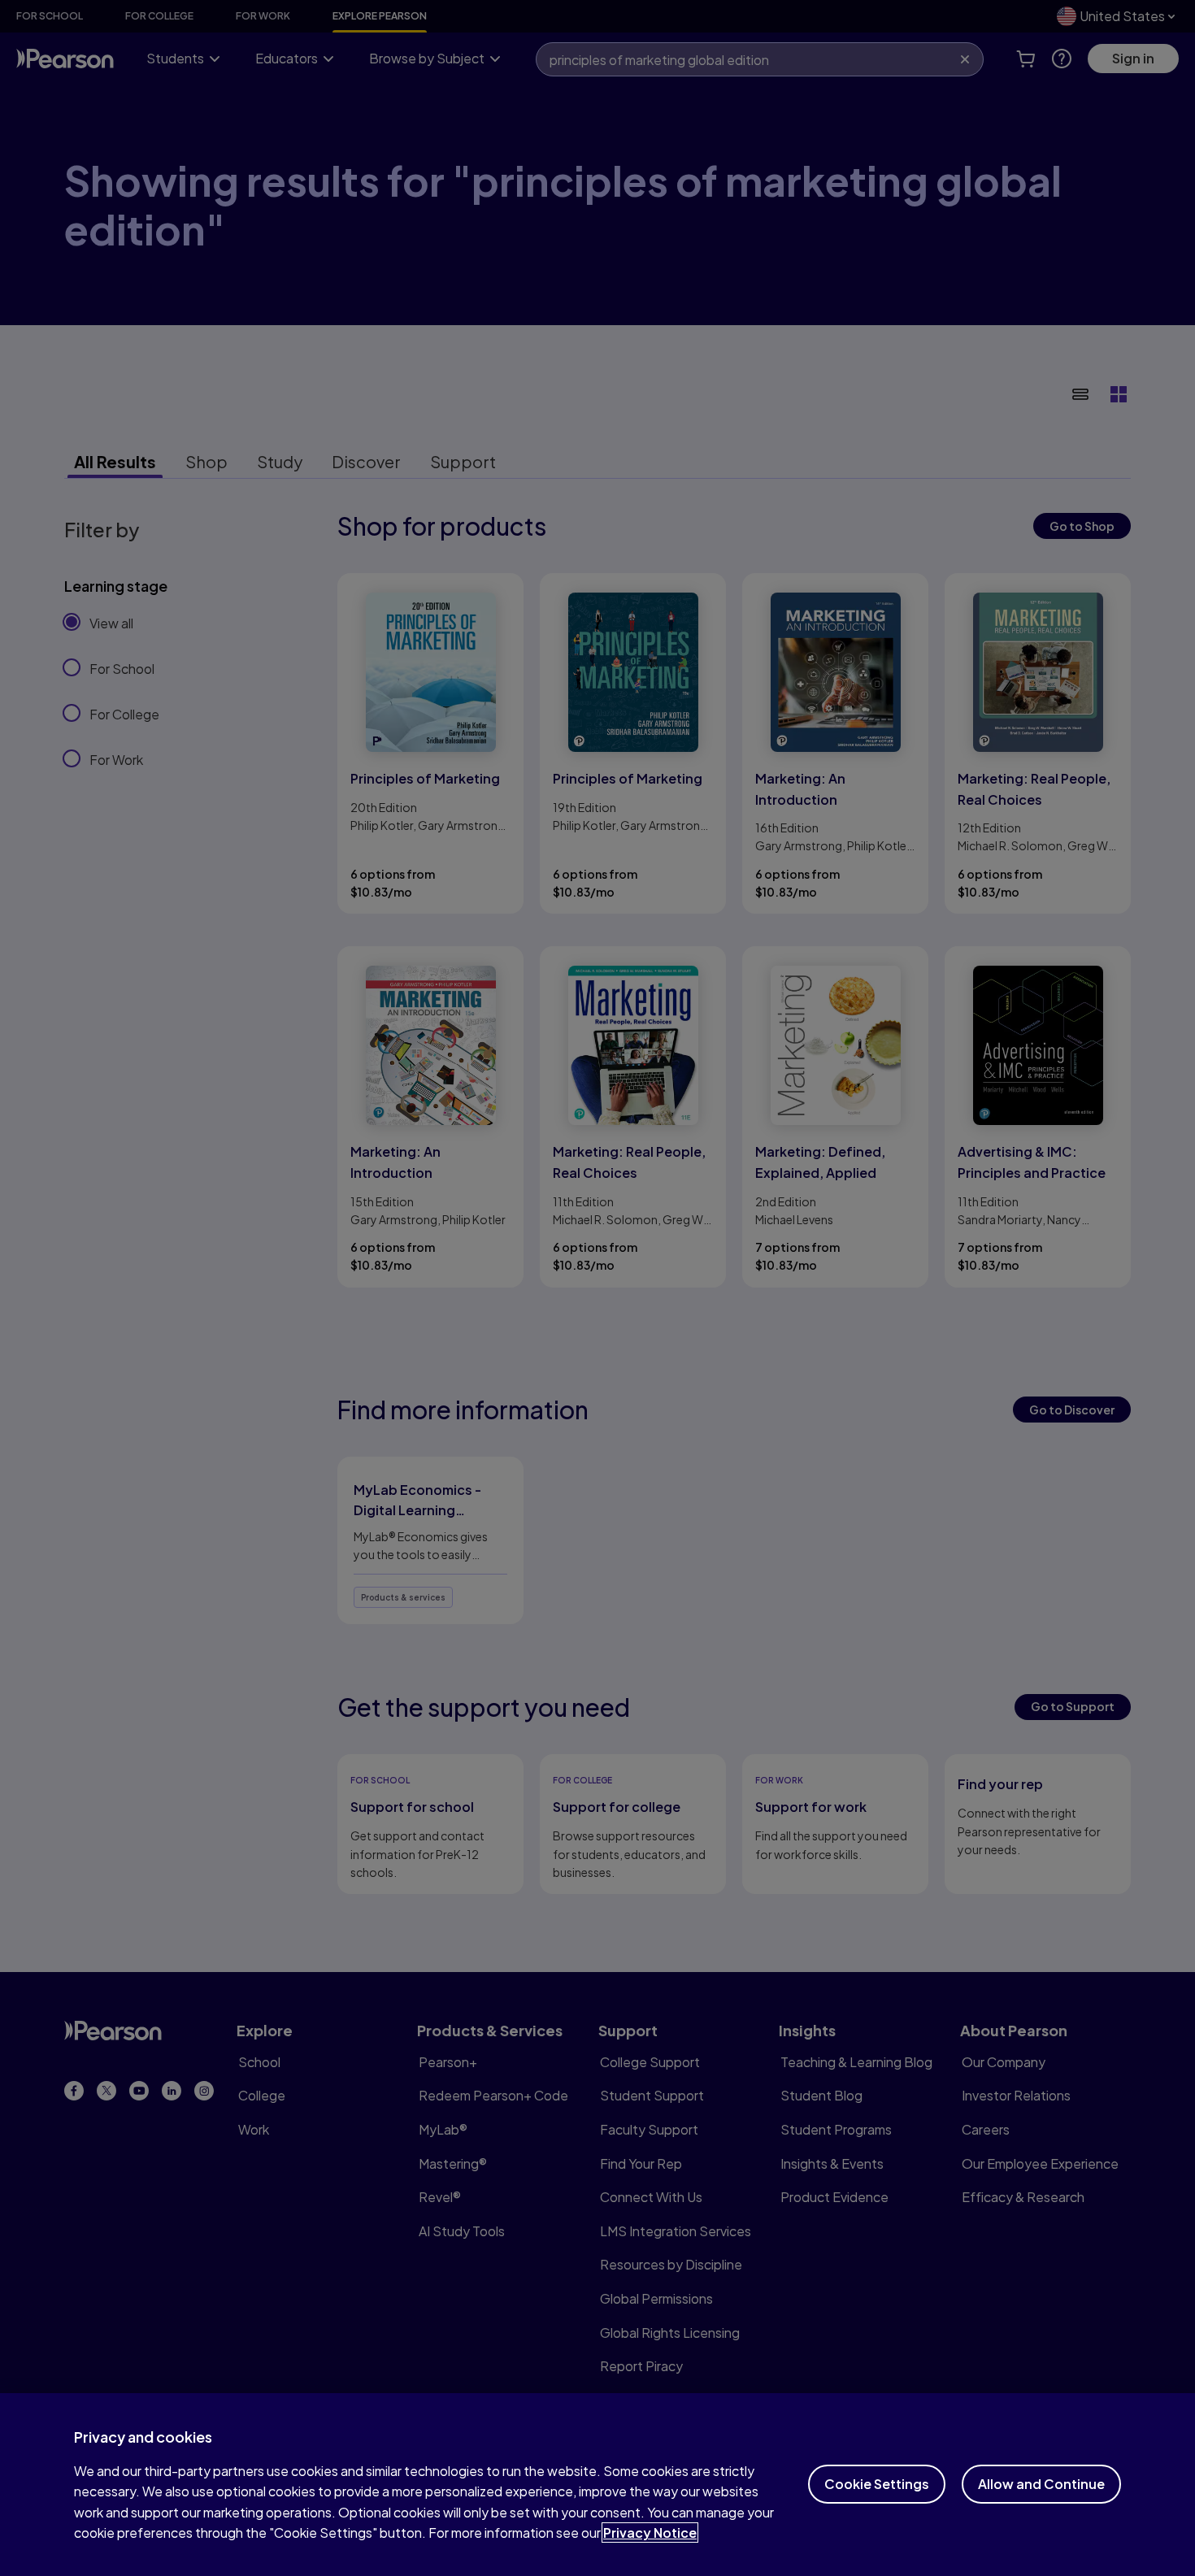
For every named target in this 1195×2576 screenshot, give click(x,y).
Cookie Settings (877, 2484)
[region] (597, 2485)
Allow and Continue (1041, 2484)
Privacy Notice (650, 2533)
